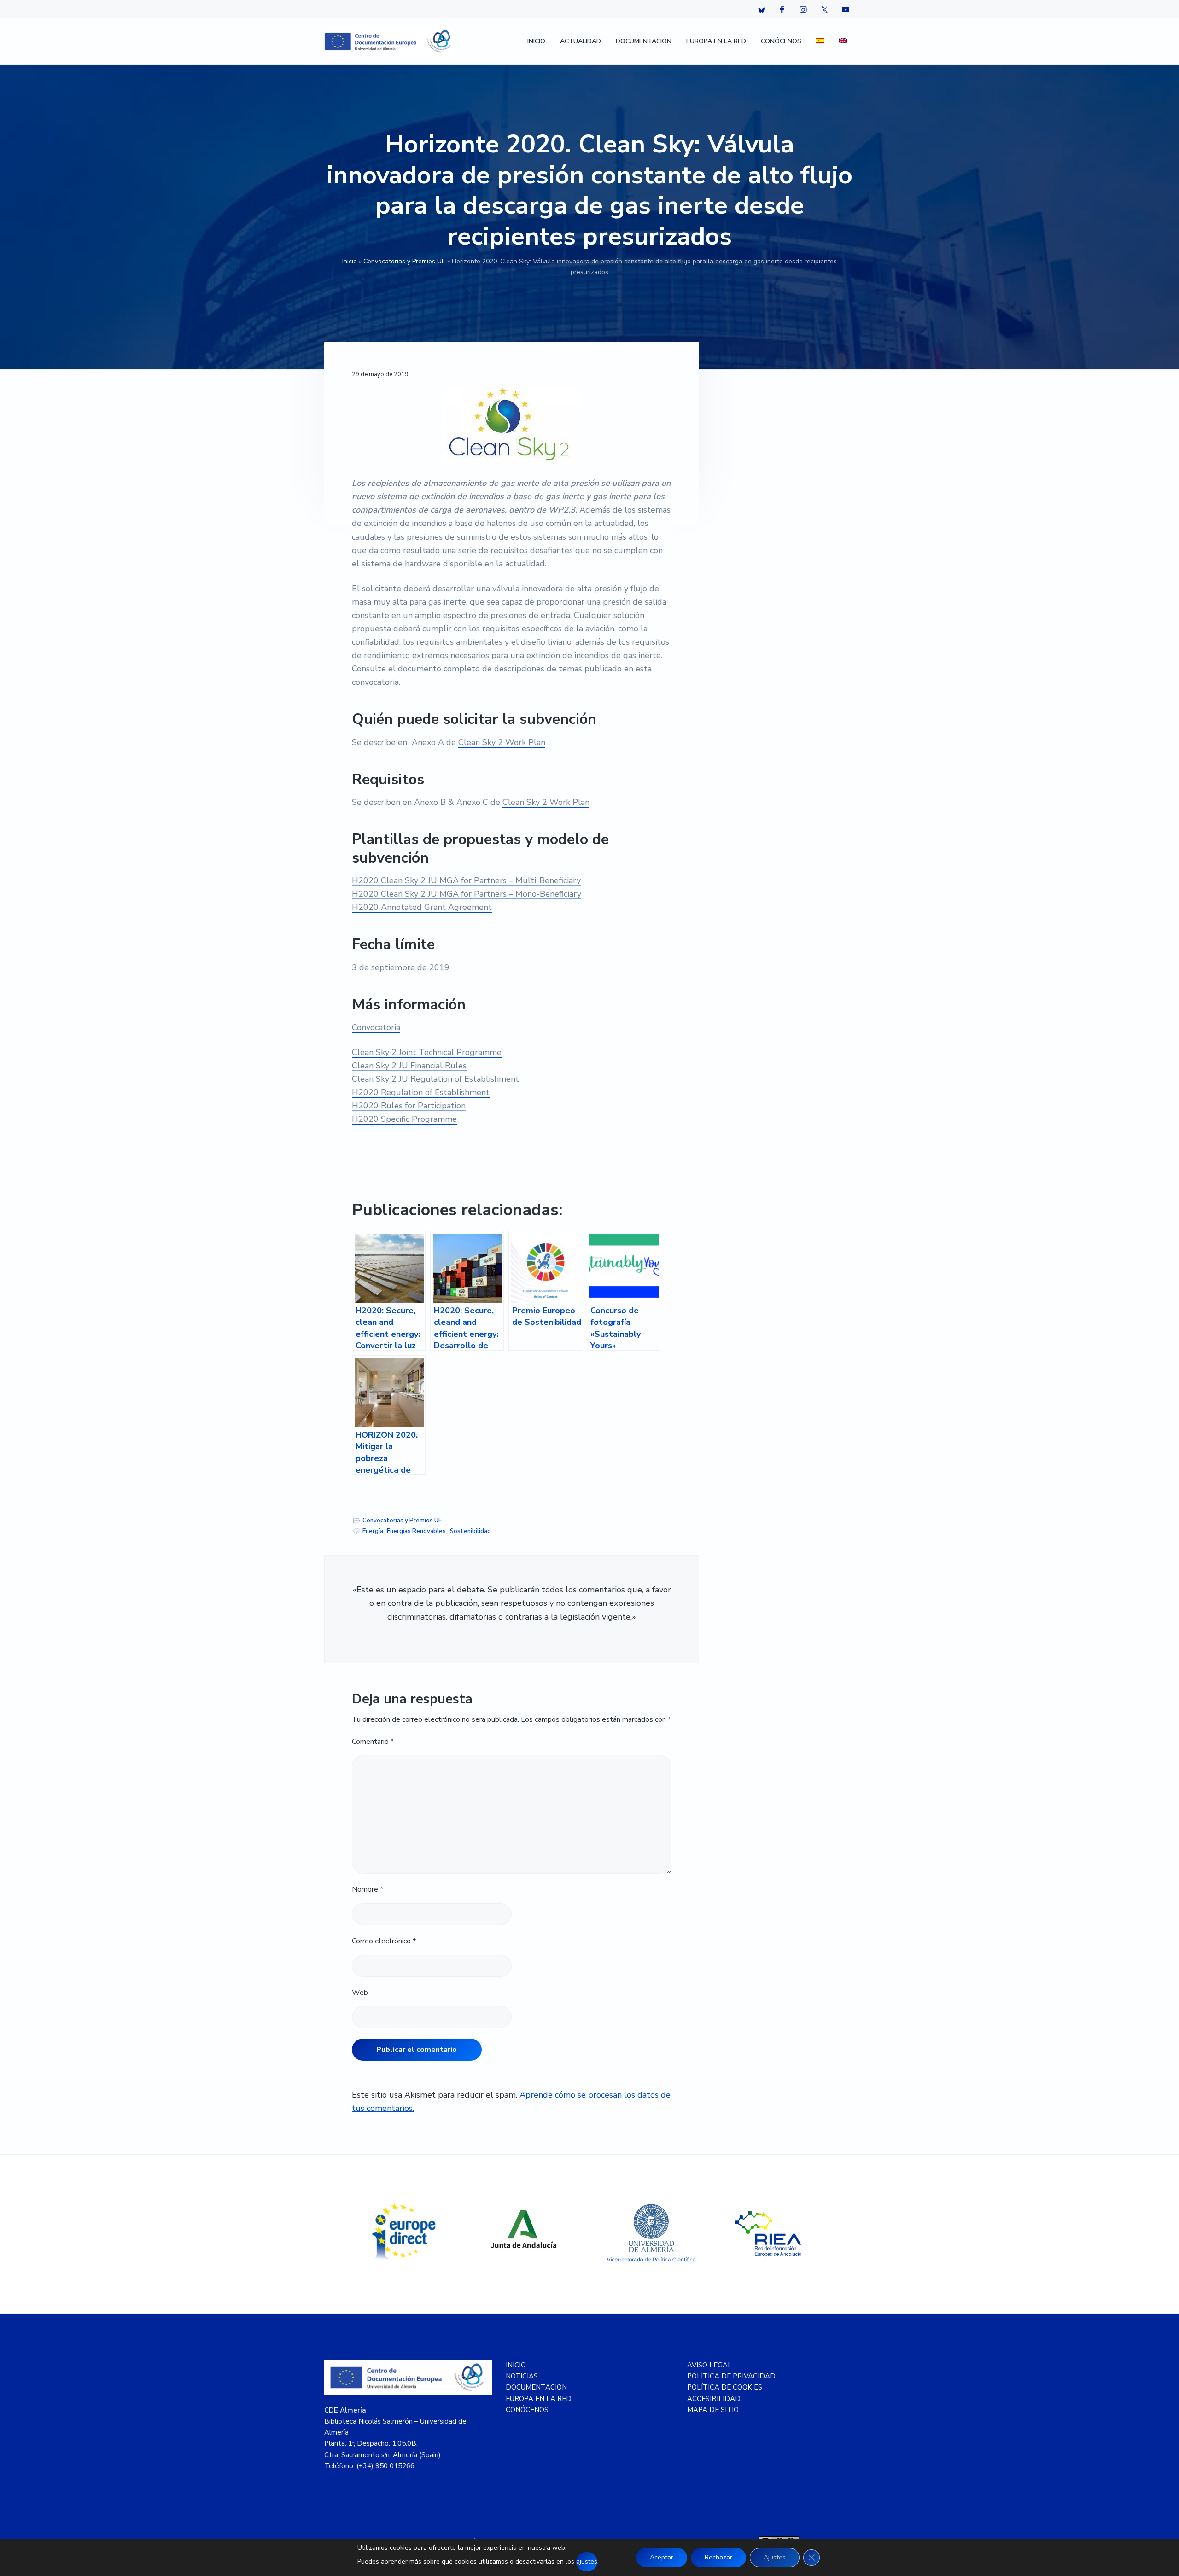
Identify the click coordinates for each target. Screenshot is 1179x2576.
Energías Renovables (416, 1531)
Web (360, 1993)
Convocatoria (376, 1027)
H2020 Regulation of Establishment (421, 1092)
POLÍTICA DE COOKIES (725, 2387)
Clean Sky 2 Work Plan (502, 742)
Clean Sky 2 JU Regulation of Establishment (435, 1079)
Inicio (350, 261)
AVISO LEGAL (709, 2365)
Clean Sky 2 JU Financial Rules (409, 1066)
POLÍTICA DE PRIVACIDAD (731, 2376)
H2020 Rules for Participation (409, 1106)
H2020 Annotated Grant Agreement (422, 907)
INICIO (516, 2365)
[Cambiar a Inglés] (843, 42)
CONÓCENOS (527, 2410)
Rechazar (718, 2557)
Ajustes (775, 2557)
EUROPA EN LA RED (539, 2399)
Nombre (368, 1889)
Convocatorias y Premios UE (404, 261)
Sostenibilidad (470, 1531)
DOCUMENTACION (536, 2387)
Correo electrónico (384, 1941)
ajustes (587, 2561)
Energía (373, 1531)
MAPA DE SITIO (713, 2410)
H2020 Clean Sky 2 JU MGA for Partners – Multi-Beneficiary (466, 880)
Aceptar (662, 2557)
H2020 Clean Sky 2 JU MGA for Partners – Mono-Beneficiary (467, 894)
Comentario (373, 1742)
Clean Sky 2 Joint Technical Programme (427, 1052)
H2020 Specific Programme (404, 1119)
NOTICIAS (522, 2376)
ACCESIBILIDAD (714, 2399)
